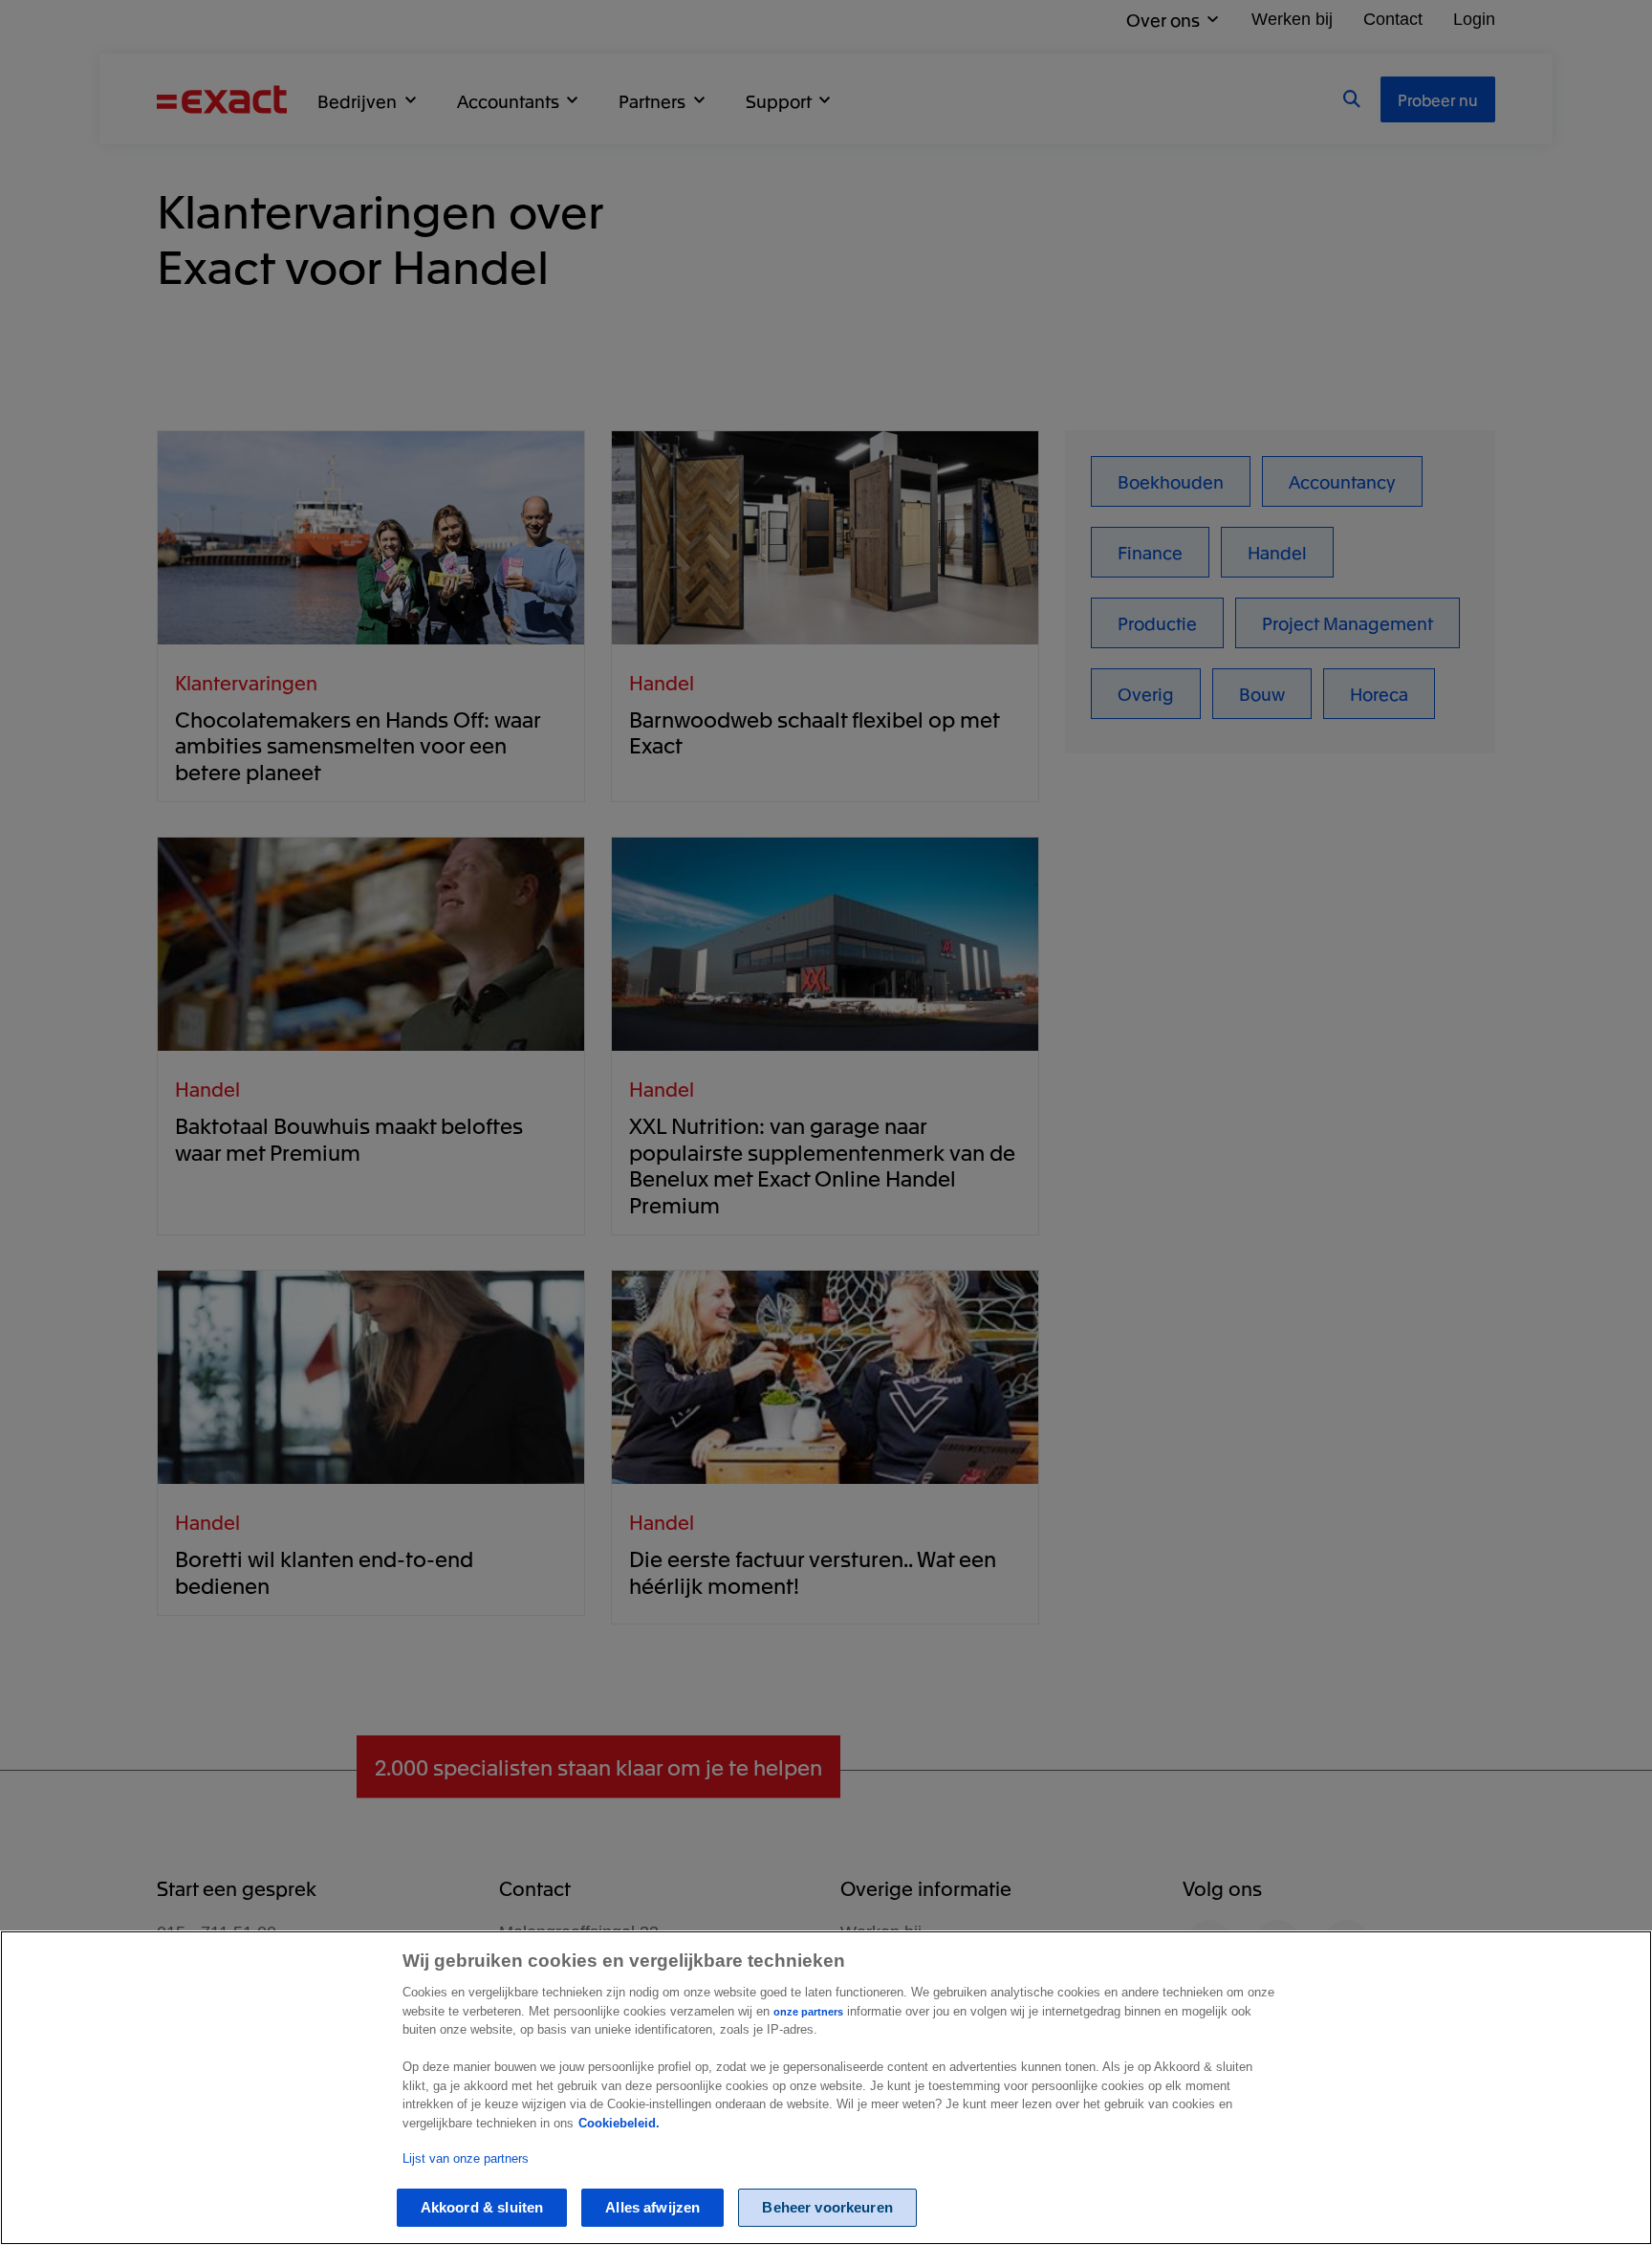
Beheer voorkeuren (827, 2208)
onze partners (808, 2012)
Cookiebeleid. (619, 2123)
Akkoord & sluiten (482, 2208)
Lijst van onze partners (466, 2158)
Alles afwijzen (652, 2208)
